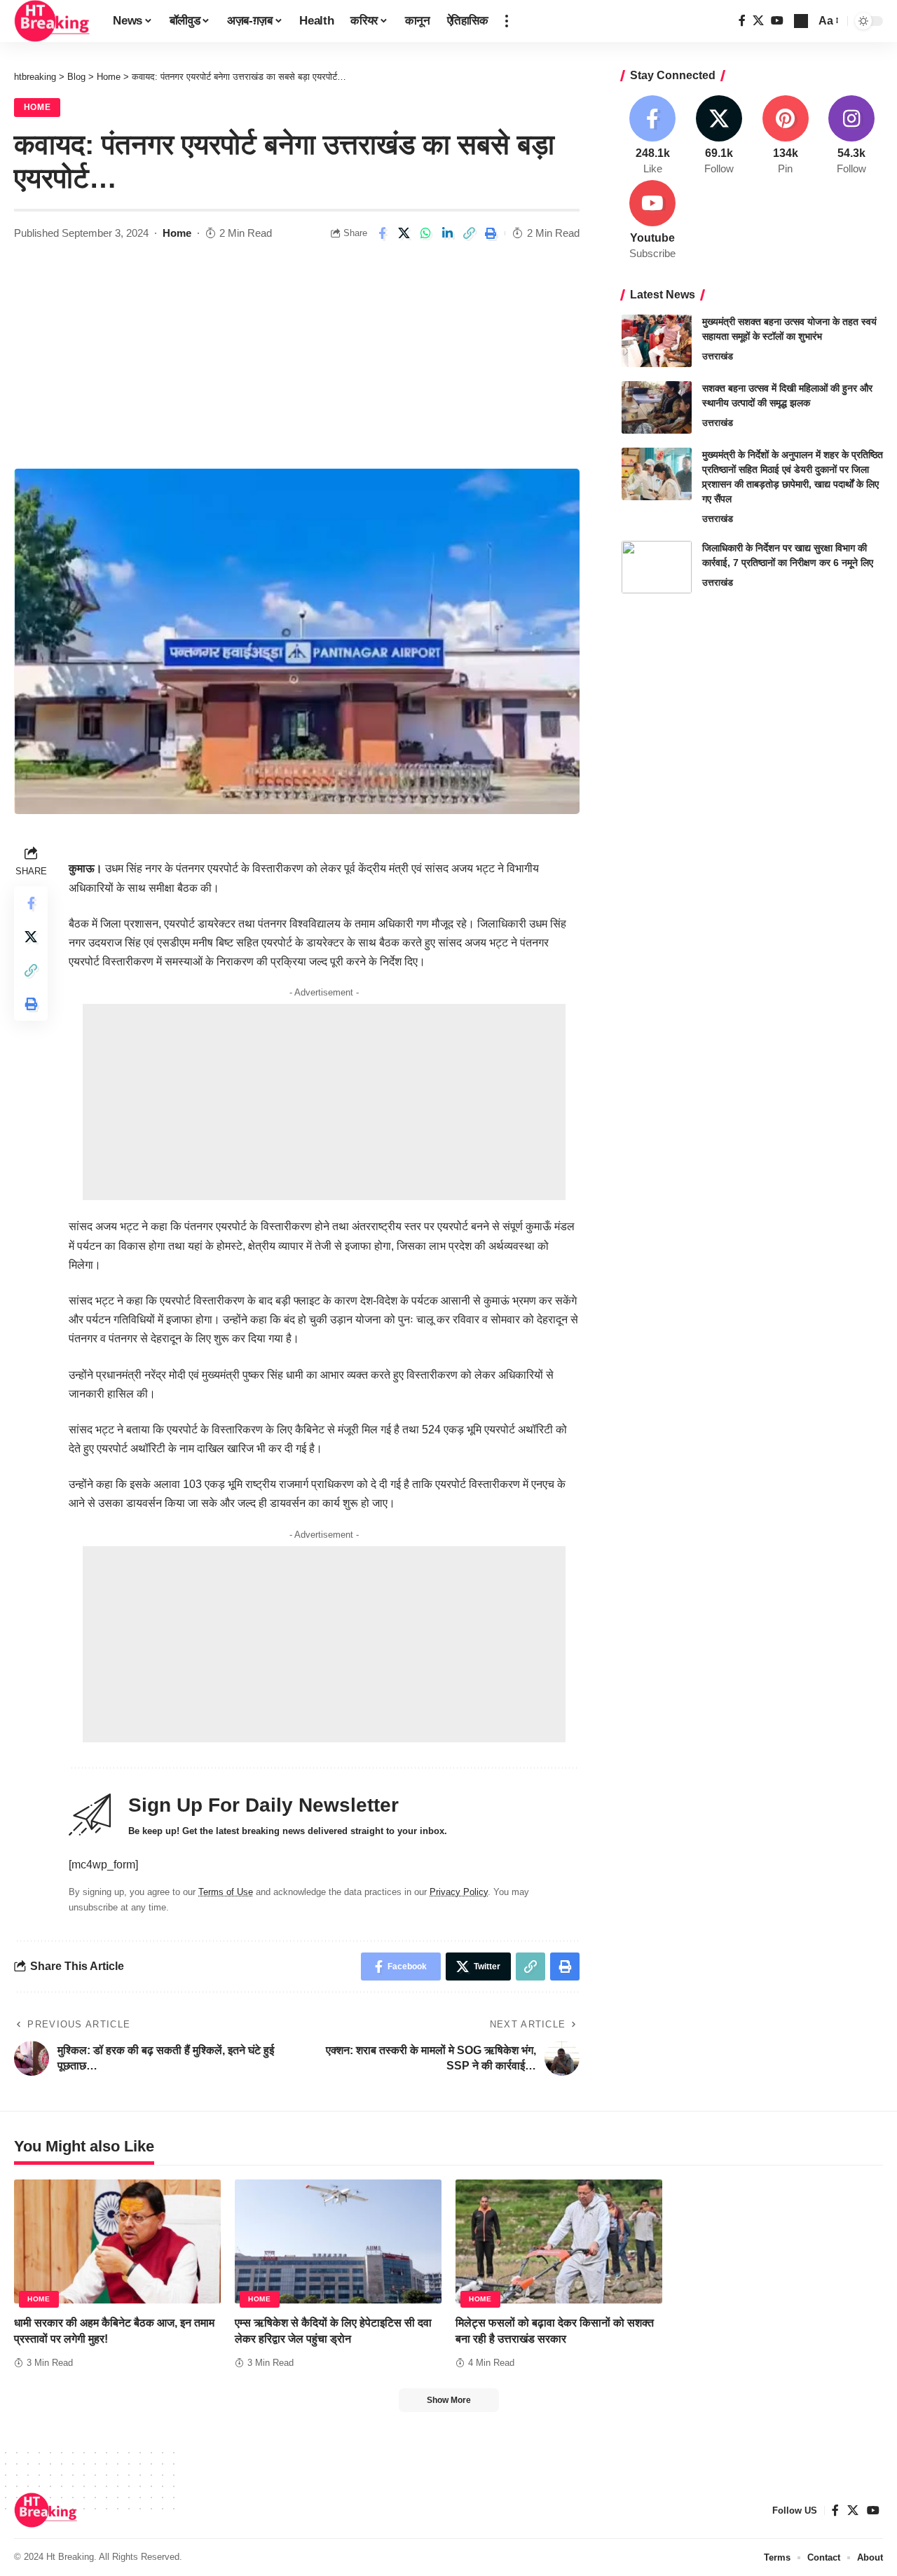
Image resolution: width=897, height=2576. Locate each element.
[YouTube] (777, 21)
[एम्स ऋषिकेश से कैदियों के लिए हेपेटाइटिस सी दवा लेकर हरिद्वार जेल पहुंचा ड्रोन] (338, 2241)
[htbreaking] (52, 21)
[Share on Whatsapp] (425, 233)
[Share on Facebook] (382, 233)
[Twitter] (758, 21)
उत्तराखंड (718, 356)
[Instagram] (851, 136)
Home (37, 107)
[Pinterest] (786, 136)
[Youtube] (653, 221)
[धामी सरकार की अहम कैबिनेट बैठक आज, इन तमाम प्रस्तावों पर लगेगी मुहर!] (117, 2241)
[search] (801, 21)
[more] (507, 21)
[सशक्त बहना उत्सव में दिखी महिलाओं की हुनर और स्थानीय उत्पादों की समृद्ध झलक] (657, 407)
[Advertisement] (297, 364)
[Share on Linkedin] (447, 233)
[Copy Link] (469, 233)
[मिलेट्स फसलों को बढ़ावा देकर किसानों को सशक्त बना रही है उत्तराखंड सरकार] (559, 2241)
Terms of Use (226, 1892)
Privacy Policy (459, 1892)
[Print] (491, 233)
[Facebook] (742, 21)
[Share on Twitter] (404, 233)
